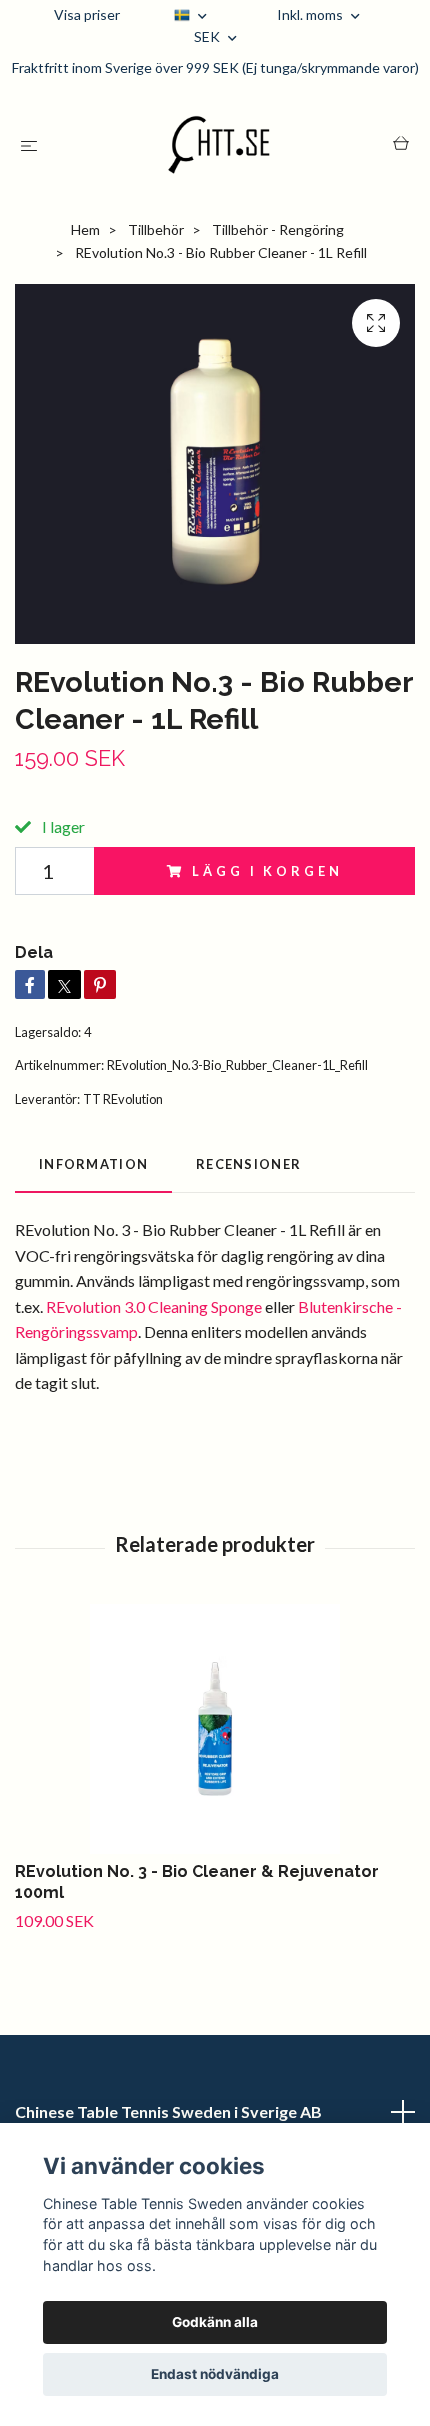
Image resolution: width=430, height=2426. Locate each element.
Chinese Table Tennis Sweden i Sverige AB (168, 2111)
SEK (208, 36)
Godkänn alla (215, 2322)
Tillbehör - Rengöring (278, 229)
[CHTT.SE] (219, 145)
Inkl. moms (311, 14)
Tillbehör (156, 229)
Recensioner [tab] (248, 1164)
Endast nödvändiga (215, 2374)
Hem (85, 229)
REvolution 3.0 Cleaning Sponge (154, 1306)
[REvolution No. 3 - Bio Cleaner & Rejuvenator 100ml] (215, 1729)
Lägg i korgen (267, 871)
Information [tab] (93, 1164)
